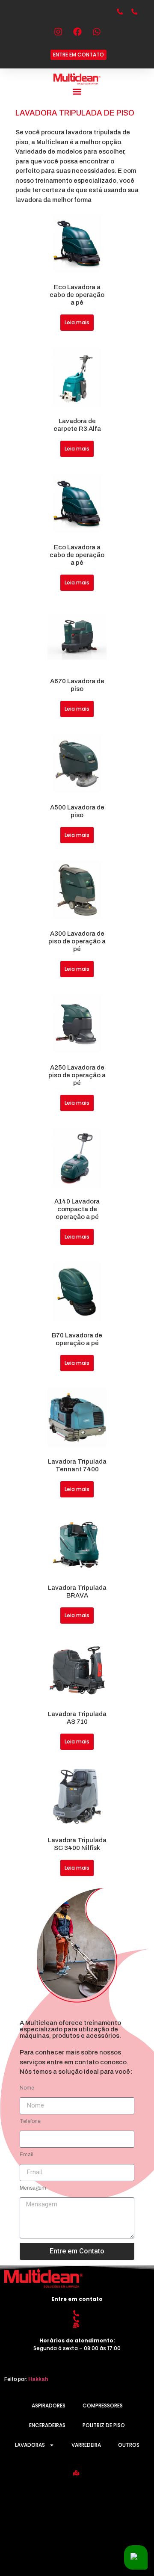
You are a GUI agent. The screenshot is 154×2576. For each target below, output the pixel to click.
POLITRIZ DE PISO (104, 2425)
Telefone (30, 2121)
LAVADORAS (30, 2445)
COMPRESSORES (103, 2406)
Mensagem (33, 2188)
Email (27, 2155)
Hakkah (38, 2379)
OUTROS (129, 2445)
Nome (27, 2088)
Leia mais (77, 322)
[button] (77, 92)
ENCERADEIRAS (47, 2425)
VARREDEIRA (86, 2445)
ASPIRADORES (49, 2406)
